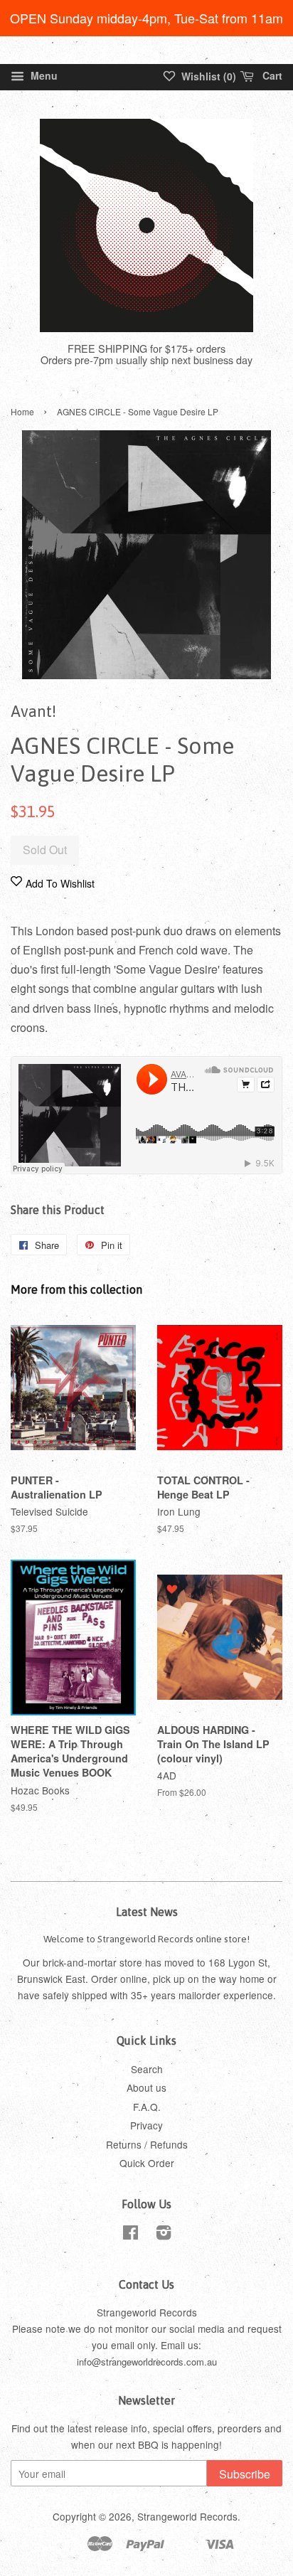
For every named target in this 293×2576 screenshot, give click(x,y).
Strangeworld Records (187, 2516)
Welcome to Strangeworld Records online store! (146, 1939)
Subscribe (245, 2474)
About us (146, 2087)
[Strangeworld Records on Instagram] (164, 2235)
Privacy (146, 2125)
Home (22, 411)
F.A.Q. (147, 2107)
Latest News (147, 1912)
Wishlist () (207, 76)
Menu (43, 75)
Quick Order (147, 2163)
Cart (271, 75)
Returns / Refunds (147, 2144)
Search (147, 2069)
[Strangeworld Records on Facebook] (130, 2235)
